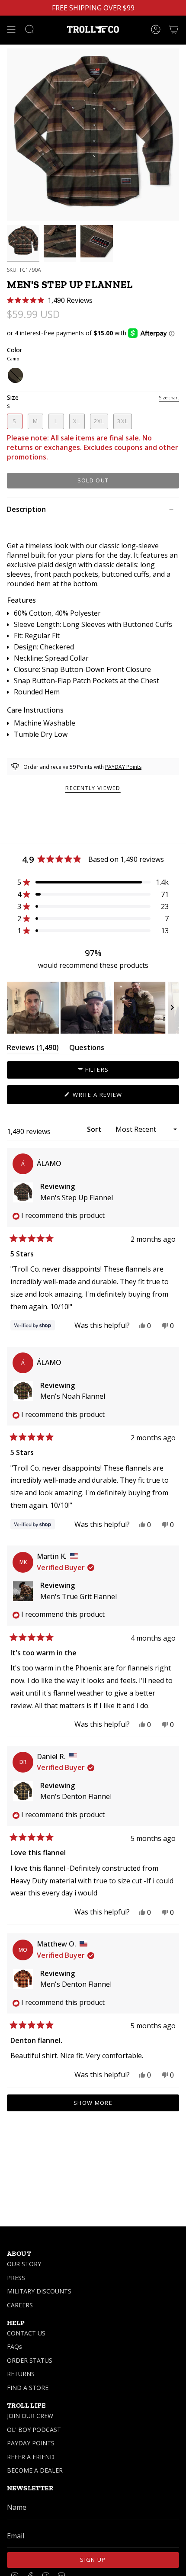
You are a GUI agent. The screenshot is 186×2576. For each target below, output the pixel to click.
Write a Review (111, 1097)
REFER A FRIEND (31, 2457)
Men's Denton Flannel (76, 1796)
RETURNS (21, 2374)
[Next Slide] (172, 1008)
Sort (95, 1129)
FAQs (14, 2346)
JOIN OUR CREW (30, 2416)
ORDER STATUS (30, 2360)
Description (26, 509)
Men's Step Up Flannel (77, 1198)
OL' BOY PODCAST (34, 2430)
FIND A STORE (28, 2388)
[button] (50, 300)
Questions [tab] (87, 1049)
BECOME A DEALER (35, 2470)
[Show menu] (11, 29)
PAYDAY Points (123, 767)
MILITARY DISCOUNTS (39, 2291)
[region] (93, 1008)
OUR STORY (24, 2264)
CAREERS (20, 2305)
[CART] (174, 29)
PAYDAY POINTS (31, 2443)
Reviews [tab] (33, 1049)
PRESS (16, 2278)
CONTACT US (26, 2333)
